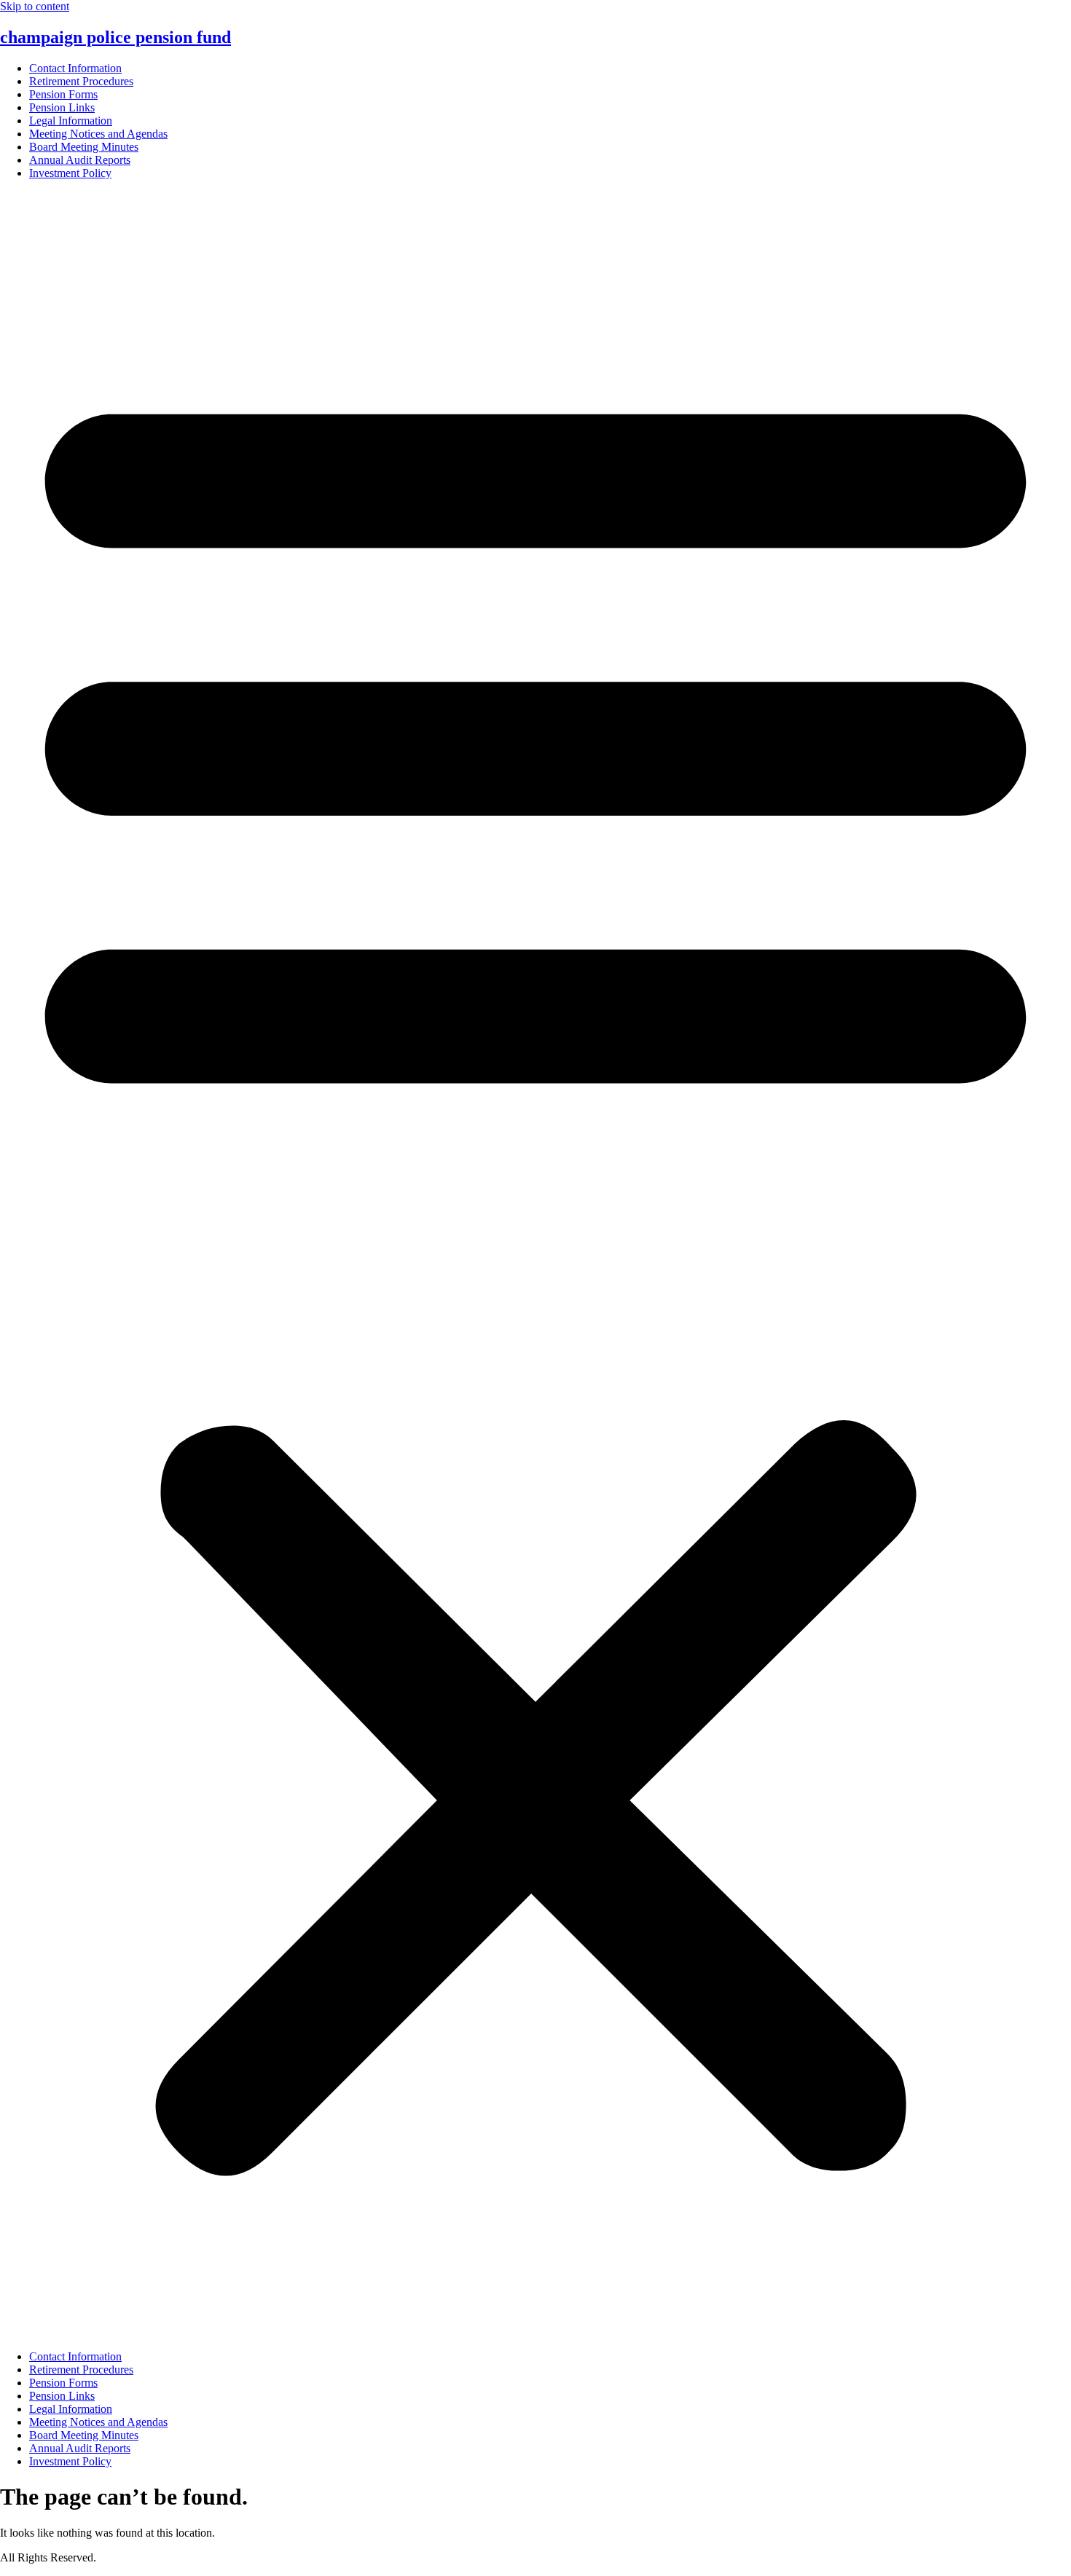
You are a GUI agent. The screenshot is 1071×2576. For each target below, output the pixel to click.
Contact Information (75, 68)
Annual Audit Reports (80, 160)
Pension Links (62, 107)
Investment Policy (70, 173)
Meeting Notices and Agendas (98, 134)
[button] (535, 1265)
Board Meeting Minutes (84, 147)
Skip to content (35, 6)
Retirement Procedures (81, 81)
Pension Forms (63, 94)
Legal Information (71, 121)
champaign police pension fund (115, 37)
